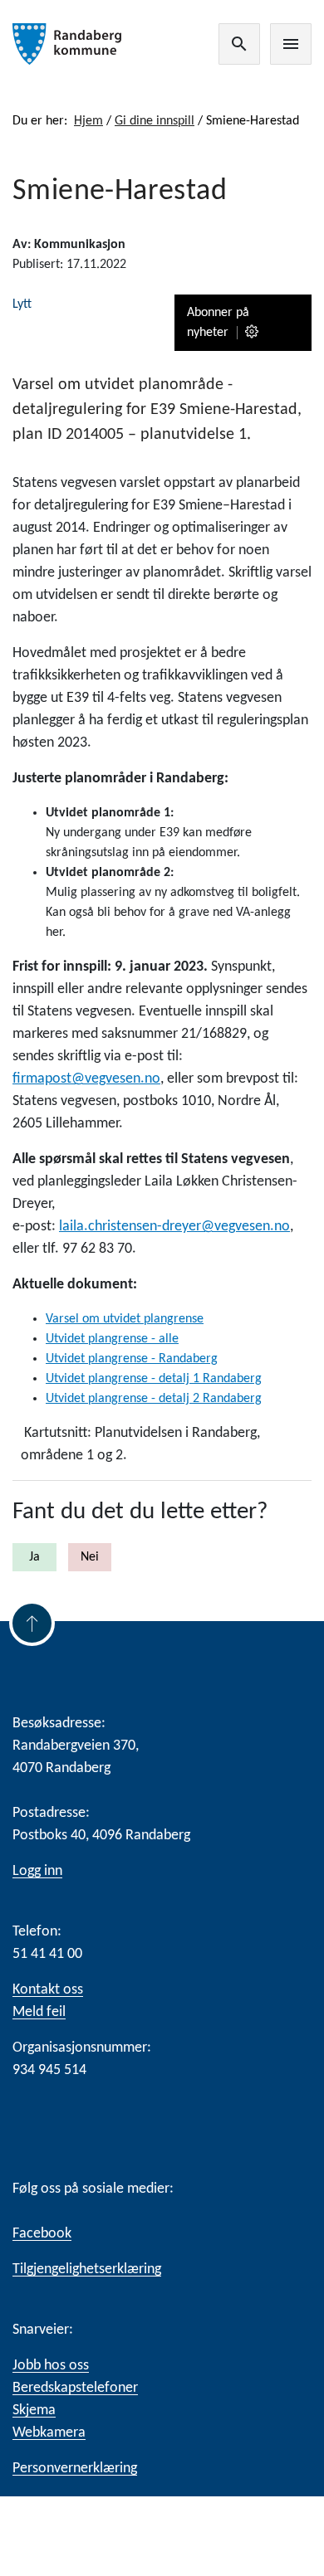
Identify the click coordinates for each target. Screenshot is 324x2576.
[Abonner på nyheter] (253, 333)
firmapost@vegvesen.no (86, 1079)
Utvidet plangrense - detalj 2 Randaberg (154, 1399)
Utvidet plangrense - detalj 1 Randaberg (154, 1379)
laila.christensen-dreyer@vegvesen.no (174, 1227)
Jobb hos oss (51, 2366)
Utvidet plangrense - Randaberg (132, 1359)
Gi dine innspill (155, 121)
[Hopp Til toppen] (32, 1623)
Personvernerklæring (75, 2469)
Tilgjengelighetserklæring (87, 2269)
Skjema (34, 2410)
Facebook (42, 2234)
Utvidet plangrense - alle (112, 1339)
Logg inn (37, 1871)
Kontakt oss (48, 1990)
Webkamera (49, 2433)
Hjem (88, 121)
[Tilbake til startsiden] (68, 44)
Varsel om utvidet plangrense (125, 1319)
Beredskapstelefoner (75, 2388)
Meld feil (39, 2012)
